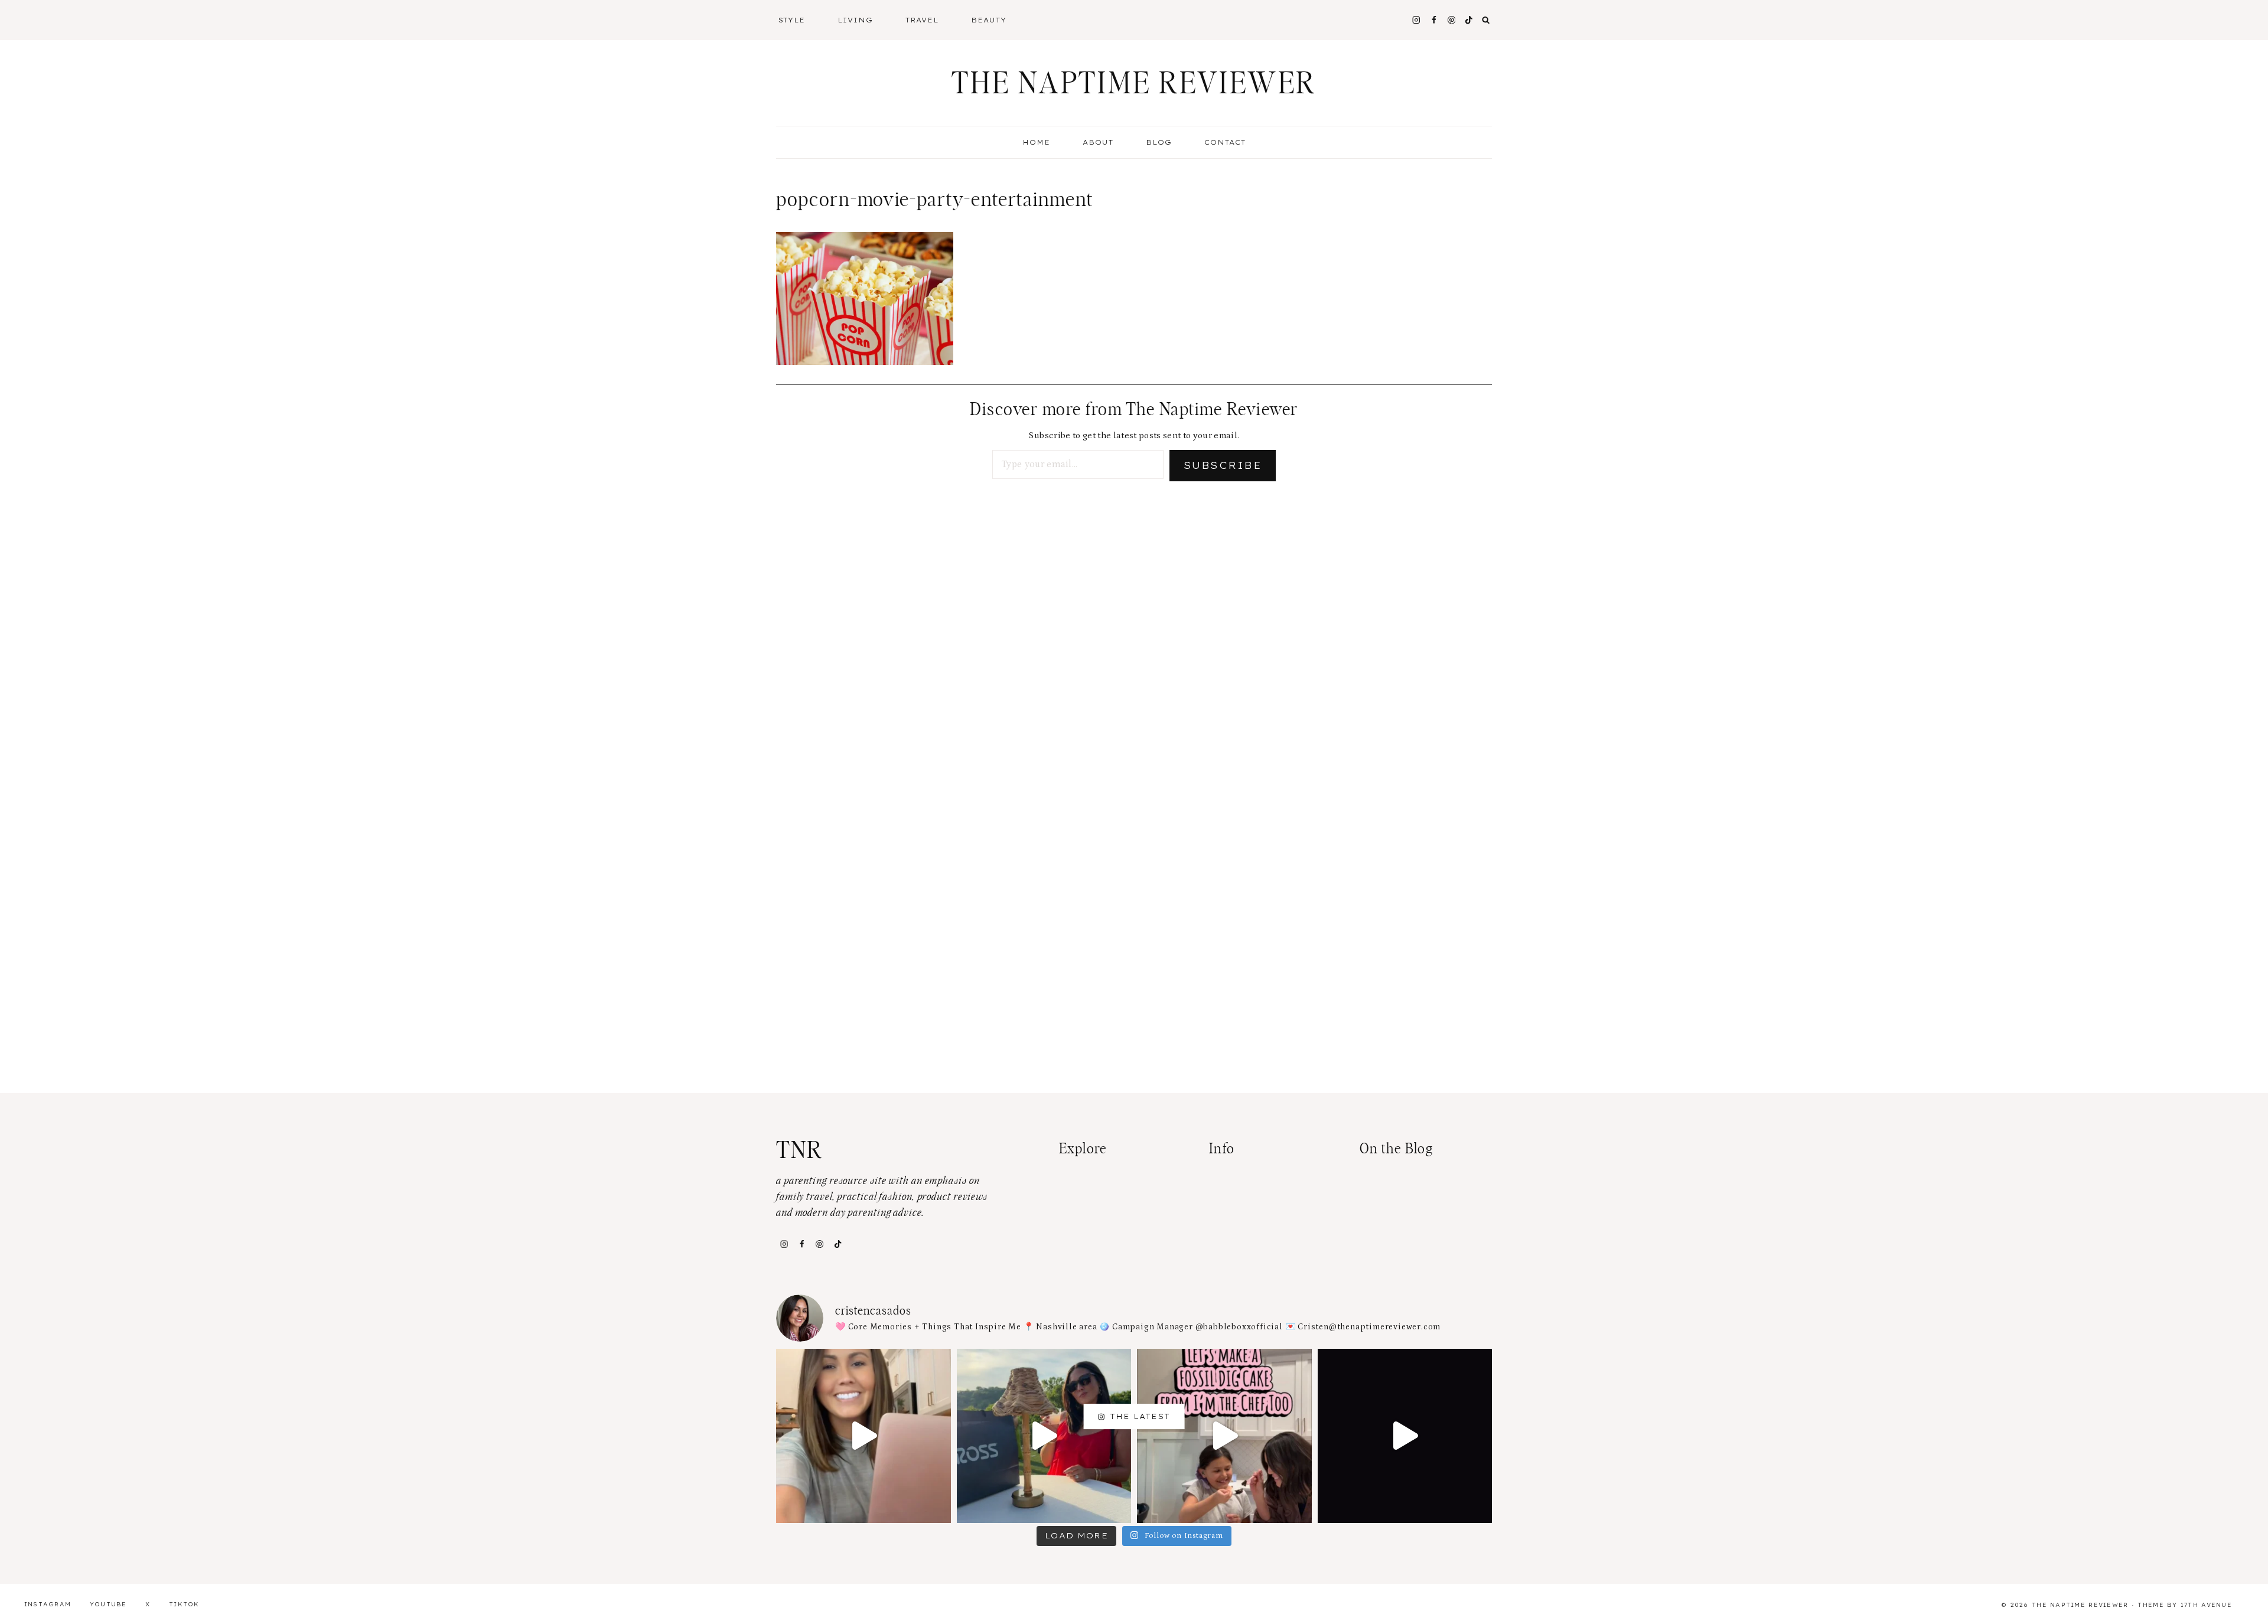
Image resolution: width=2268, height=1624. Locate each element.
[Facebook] (1434, 20)
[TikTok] (838, 1244)
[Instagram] (1416, 20)
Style (792, 20)
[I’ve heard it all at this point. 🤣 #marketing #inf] (863, 1436)
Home (1036, 142)
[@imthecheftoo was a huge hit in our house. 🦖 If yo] (1224, 1436)
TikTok (184, 1604)
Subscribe (1223, 465)
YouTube (108, 1604)
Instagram (48, 1604)
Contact (1225, 142)
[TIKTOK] (1469, 20)
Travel (922, 20)
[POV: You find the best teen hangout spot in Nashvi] (1405, 1436)
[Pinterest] (1451, 20)
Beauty (989, 20)
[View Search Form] (1486, 20)
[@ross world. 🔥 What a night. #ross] (1044, 1436)
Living (855, 20)
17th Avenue (2206, 1605)
